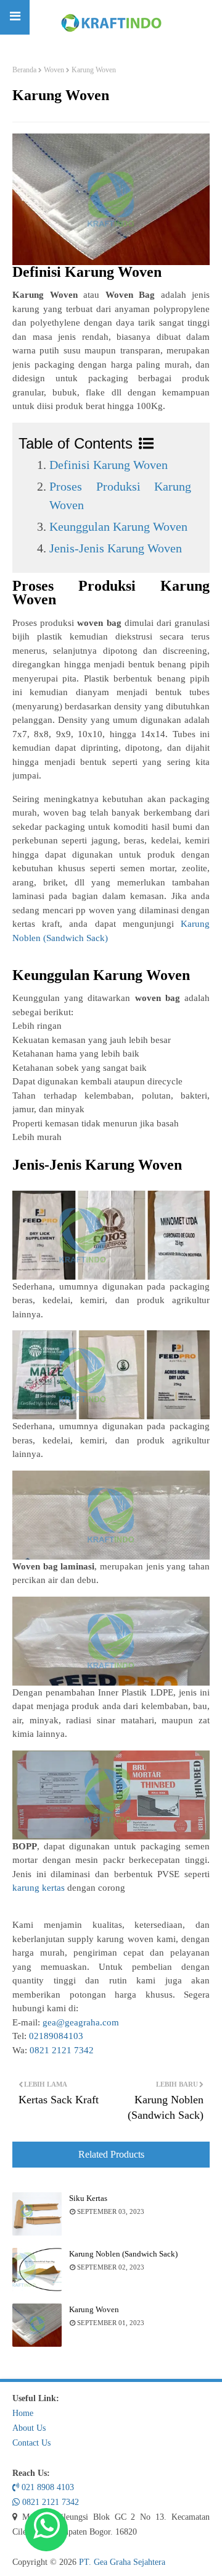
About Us (29, 2428)
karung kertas (39, 1888)
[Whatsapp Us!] (46, 2530)
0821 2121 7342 (62, 2050)
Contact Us (31, 2443)
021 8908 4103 (47, 2487)
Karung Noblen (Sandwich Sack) (123, 2254)
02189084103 (56, 2036)
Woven (54, 70)
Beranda (24, 70)
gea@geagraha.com (81, 2022)
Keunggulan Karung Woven (118, 526)
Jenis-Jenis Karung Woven (116, 548)
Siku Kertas (88, 2198)
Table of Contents (76, 443)
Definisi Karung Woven (109, 465)
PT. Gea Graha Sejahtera (122, 2562)
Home (23, 2413)
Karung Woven (94, 2309)
